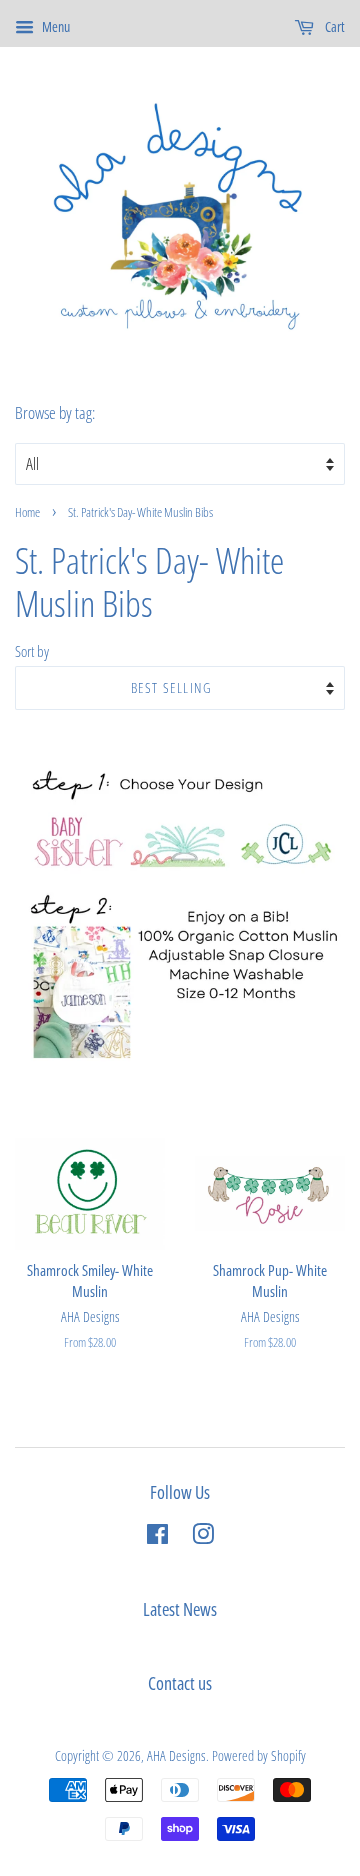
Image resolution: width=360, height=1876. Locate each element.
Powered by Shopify (259, 1755)
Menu (54, 26)
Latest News (180, 1609)
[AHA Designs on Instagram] (203, 1537)
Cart (333, 26)
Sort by (32, 651)
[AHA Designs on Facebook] (157, 1537)
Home (27, 512)
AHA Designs (176, 1755)
